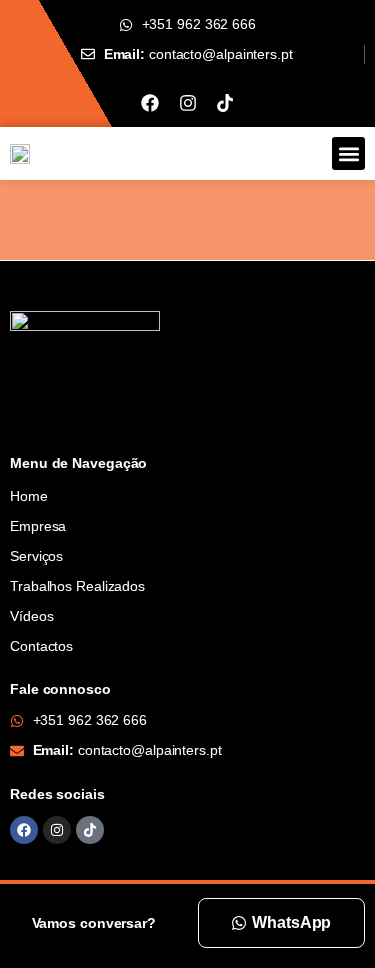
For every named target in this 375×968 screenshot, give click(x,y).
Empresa (38, 526)
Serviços (36, 556)
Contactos (41, 646)
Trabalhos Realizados (77, 586)
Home (29, 496)
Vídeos (31, 616)
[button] (348, 153)
